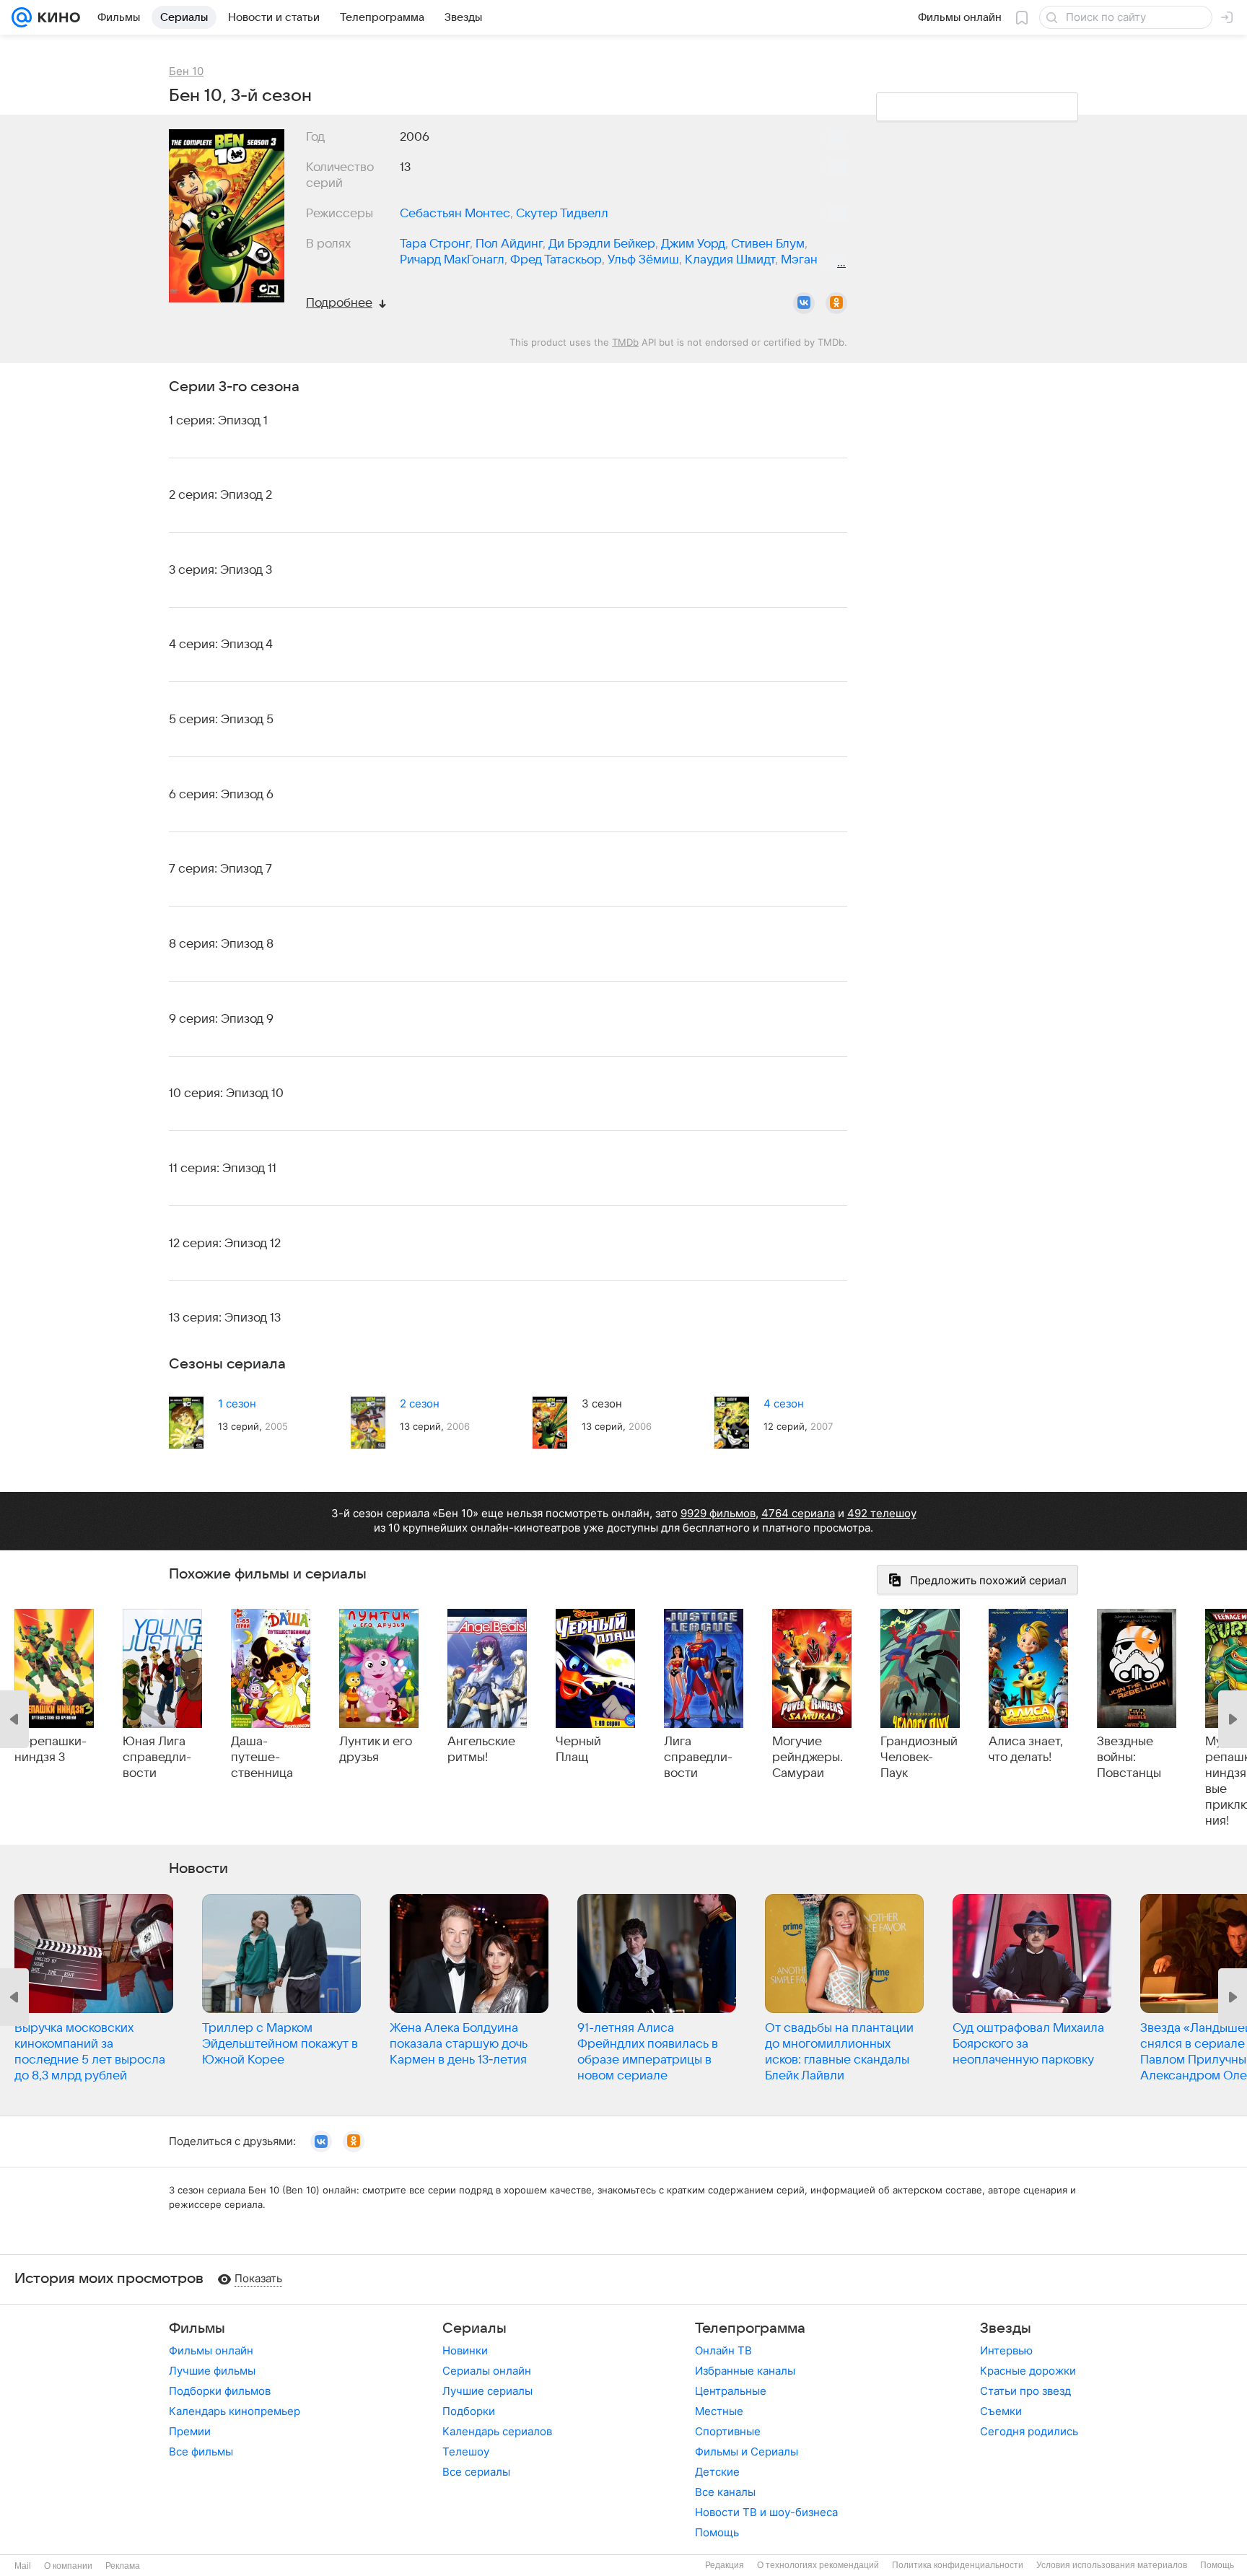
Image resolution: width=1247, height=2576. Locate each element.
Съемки (1001, 2411)
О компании (68, 2566)
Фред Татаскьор (556, 260)
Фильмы (197, 2328)
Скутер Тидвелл (562, 214)
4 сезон (784, 1403)
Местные (719, 2411)
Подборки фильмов (220, 2391)
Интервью (1006, 2350)
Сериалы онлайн (487, 2371)
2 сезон (420, 1403)
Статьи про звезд (1025, 2391)
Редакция (725, 2565)
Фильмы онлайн (211, 2350)
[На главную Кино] (56, 17)
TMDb (625, 342)
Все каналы (725, 2492)
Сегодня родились (1029, 2431)
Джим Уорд (693, 244)
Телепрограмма (750, 2328)
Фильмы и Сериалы (747, 2451)
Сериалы (474, 2328)
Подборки (469, 2411)
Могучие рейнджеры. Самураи (808, 1758)
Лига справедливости (698, 1758)
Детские (717, 2472)
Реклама (123, 2566)
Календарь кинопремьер (235, 2411)
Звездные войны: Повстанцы (1129, 1758)
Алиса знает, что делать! (1026, 1750)
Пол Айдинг (509, 244)
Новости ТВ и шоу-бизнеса (766, 2512)
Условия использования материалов (1112, 2565)
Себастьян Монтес (455, 214)
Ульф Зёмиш (643, 260)
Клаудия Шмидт (730, 260)
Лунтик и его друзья (376, 1750)
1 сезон (237, 1403)
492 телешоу (882, 1513)
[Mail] (22, 17)
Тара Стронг (435, 244)
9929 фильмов (718, 1513)
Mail (23, 2566)
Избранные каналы (745, 2371)
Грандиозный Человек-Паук (919, 1758)
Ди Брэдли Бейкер (602, 244)
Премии (190, 2431)
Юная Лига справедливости (157, 1758)
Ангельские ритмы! (481, 1750)
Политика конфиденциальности (958, 2565)
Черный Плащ (578, 1750)
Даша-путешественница (262, 1758)
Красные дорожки (1028, 2371)
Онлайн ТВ (723, 2350)
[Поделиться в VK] (804, 303)
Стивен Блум (768, 244)
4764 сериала (798, 1513)
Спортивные (728, 2431)
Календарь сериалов (497, 2431)
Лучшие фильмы (212, 2371)
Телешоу (466, 2451)
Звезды (1006, 2328)
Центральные (731, 2391)
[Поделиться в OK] (836, 303)
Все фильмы (201, 2451)
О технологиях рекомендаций (818, 2565)
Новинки (465, 2350)
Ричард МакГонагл (452, 260)
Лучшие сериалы (487, 2391)
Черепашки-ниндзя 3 (51, 1750)
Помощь (717, 2532)
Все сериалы (476, 2472)
